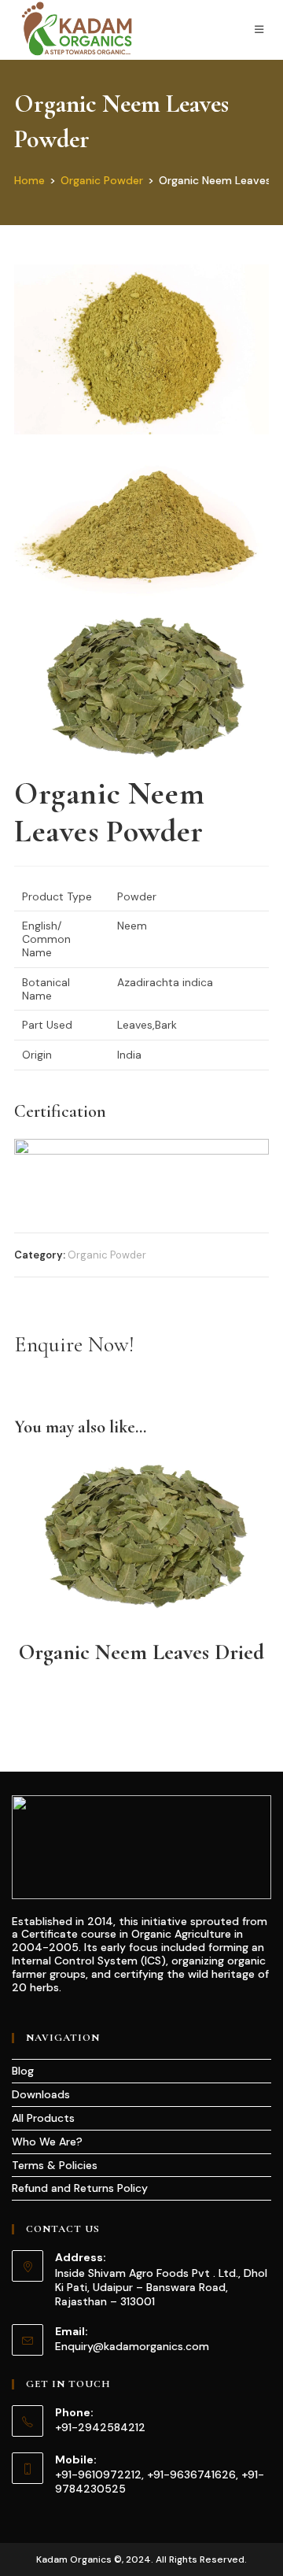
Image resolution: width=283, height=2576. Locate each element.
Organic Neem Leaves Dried (141, 1652)
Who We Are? (47, 2142)
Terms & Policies (55, 2165)
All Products (43, 2118)
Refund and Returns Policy (80, 2188)
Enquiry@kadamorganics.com (132, 2346)
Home (29, 180)
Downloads (41, 2094)
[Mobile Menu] (262, 30)
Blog (23, 2071)
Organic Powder (102, 180)
